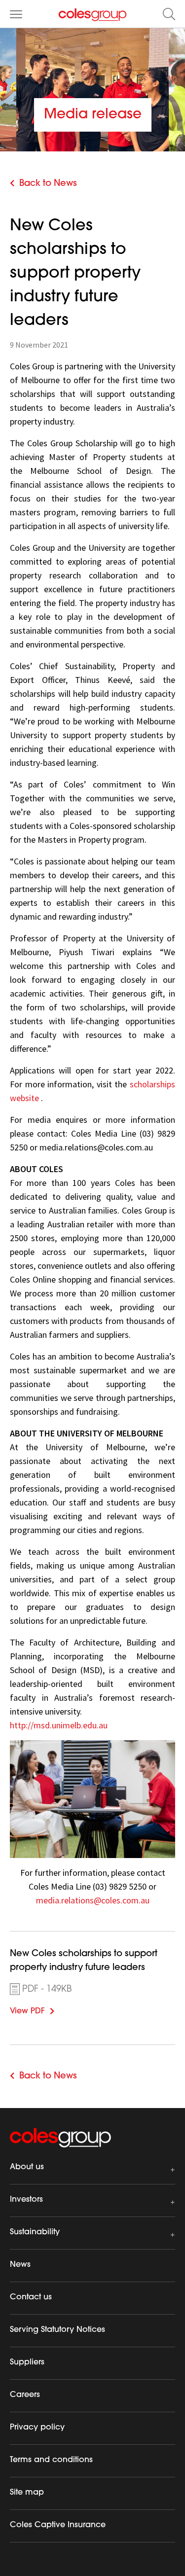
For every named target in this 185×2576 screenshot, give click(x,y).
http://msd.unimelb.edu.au (59, 1725)
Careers (25, 2395)
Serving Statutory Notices (57, 2330)
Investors (26, 2200)
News (20, 2265)
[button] (169, 14)
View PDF (42, 2010)
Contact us (31, 2297)
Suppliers (27, 2362)
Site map (27, 2493)
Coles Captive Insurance (58, 2525)
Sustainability (35, 2232)
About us (27, 2167)
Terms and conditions (51, 2460)
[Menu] (16, 14)
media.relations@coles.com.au (93, 1900)
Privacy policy (37, 2428)
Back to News (48, 184)
